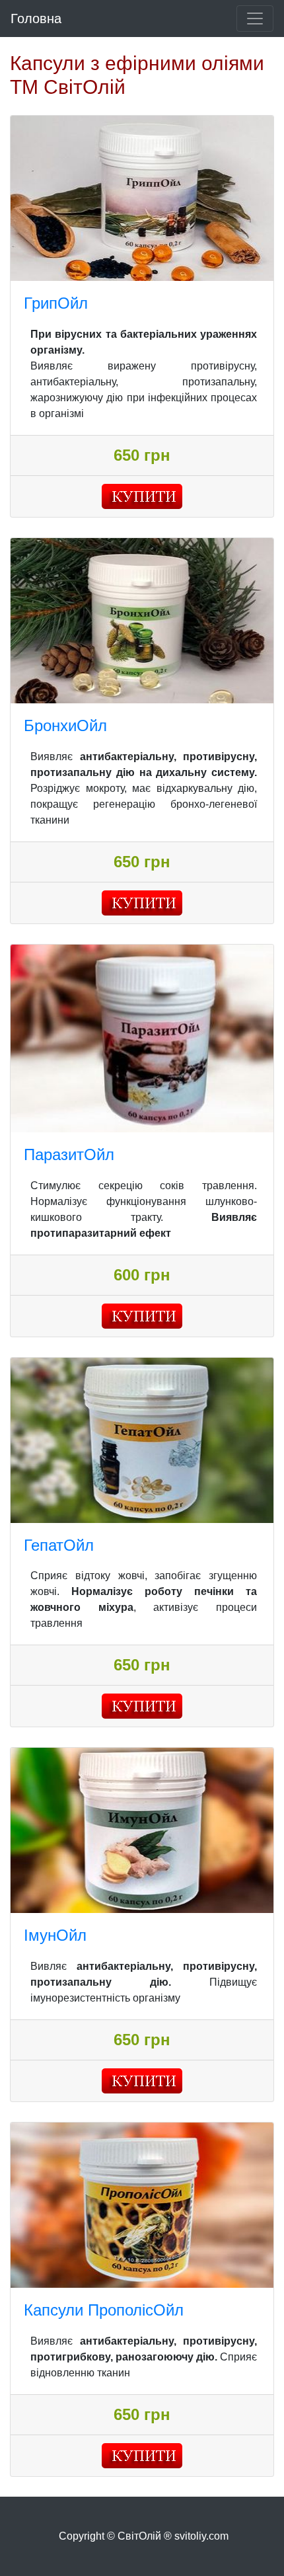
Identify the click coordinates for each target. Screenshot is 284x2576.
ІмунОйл (55, 1935)
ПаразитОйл (69, 1154)
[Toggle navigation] (255, 19)
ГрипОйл (56, 303)
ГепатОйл (59, 1545)
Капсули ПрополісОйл (104, 2310)
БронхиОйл (65, 725)
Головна (36, 19)
